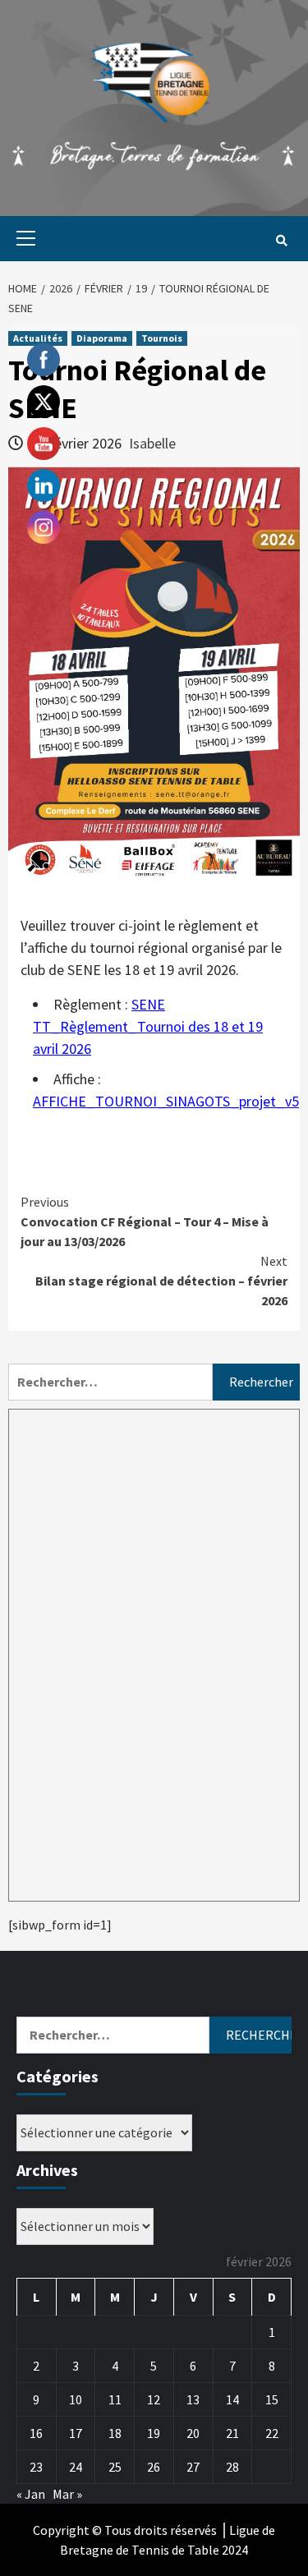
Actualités (38, 338)
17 (76, 2433)
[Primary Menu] (22, 239)
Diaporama (102, 338)
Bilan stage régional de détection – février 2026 (161, 1281)
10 (76, 2399)
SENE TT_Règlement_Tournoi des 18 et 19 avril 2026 (148, 1026)
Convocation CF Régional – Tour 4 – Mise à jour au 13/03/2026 (145, 1221)
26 (154, 2467)
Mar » (67, 2494)
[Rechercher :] (110, 1382)
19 (154, 2433)
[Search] (281, 241)
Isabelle (152, 443)
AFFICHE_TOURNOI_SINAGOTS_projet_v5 (166, 1101)
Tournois (162, 338)
